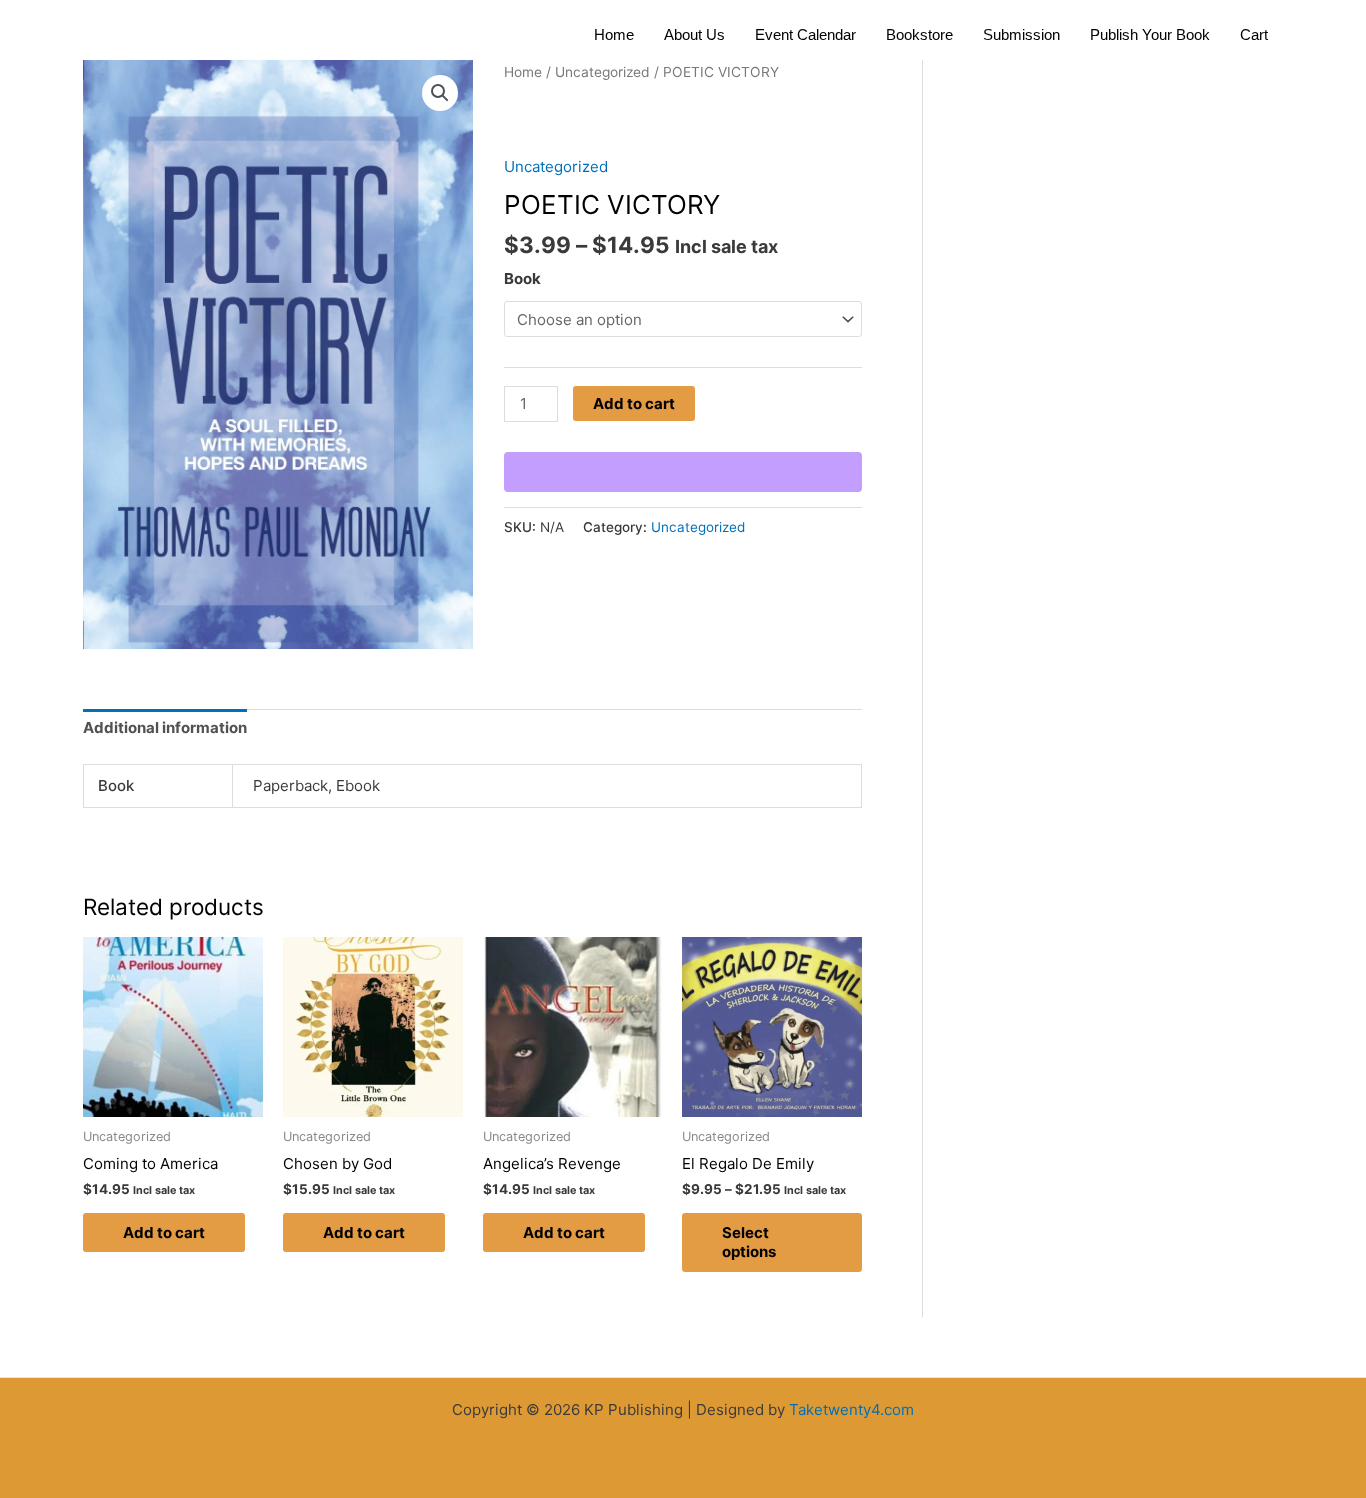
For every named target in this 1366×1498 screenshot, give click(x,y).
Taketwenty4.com (851, 1409)
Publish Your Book (1150, 34)
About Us (694, 34)
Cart (1254, 34)
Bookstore (919, 34)
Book (522, 278)
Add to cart (634, 403)
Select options (749, 1242)
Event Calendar (805, 34)
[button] (440, 93)
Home (614, 34)
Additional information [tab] (165, 727)
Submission (1021, 34)
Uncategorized (602, 72)
